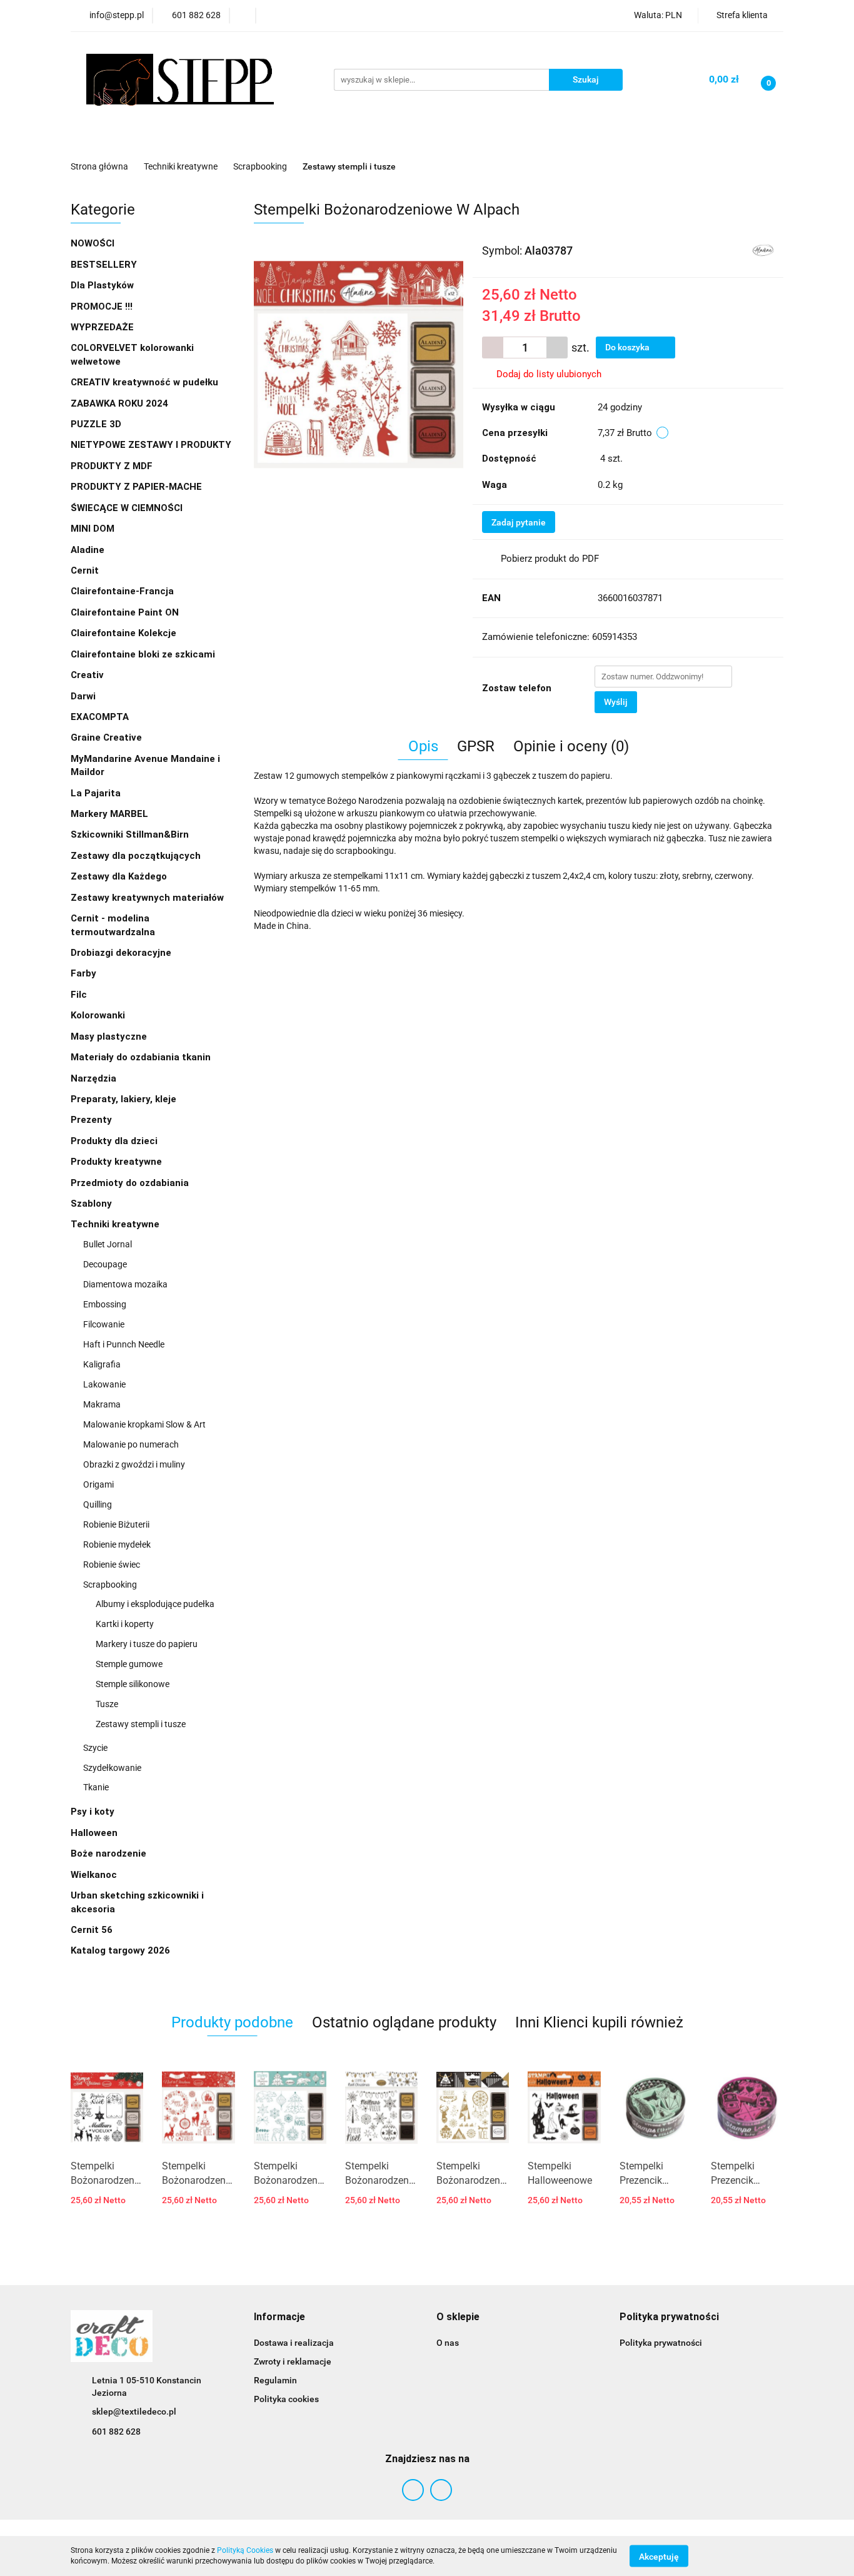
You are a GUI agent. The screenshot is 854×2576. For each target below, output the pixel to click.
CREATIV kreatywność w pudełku (146, 382)
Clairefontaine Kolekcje (125, 633)
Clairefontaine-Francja (122, 591)
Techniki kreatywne (116, 1224)
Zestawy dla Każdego (119, 876)
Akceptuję (659, 2556)
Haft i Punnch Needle (124, 1344)
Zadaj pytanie (519, 522)
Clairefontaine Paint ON (125, 612)
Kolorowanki (99, 1015)
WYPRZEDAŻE (102, 327)
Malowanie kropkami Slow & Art (144, 1424)
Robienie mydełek (117, 1544)
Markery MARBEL (111, 814)
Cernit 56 (92, 1930)
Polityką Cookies (245, 2550)
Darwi (83, 696)
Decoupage (105, 1264)
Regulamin (275, 2380)
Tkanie (96, 1787)
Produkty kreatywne (118, 1162)
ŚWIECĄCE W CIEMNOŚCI (127, 508)
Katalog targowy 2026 (120, 1950)
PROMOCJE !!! (102, 307)
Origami (98, 1484)
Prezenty (93, 1120)
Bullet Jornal (108, 1244)
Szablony (93, 1204)
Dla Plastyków (103, 285)
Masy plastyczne (110, 1037)
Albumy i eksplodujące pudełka (155, 1604)
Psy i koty (93, 1812)
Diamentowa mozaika (126, 1284)
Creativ (87, 675)
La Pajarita (96, 793)
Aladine (88, 550)
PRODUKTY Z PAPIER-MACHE (138, 487)
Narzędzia (95, 1078)
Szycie (95, 1748)
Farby (85, 973)
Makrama (102, 1404)
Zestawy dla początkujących (136, 856)
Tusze (107, 1704)
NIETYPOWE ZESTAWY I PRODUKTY (151, 445)
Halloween (94, 1833)
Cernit (85, 570)
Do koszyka (628, 347)
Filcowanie (104, 1324)
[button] (279, 2317)
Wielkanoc (94, 1875)
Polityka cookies (286, 2399)
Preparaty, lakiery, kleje (125, 1099)
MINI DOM (93, 529)
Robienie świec (112, 1564)
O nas (448, 2343)
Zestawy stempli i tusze (141, 1724)
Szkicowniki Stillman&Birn (130, 834)
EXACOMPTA (100, 717)
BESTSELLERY (104, 265)
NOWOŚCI (93, 243)
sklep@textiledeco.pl (134, 2411)
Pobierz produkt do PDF (550, 559)
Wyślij (616, 702)
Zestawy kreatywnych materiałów (147, 898)
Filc (80, 995)
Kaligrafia (102, 1364)
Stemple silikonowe (133, 1684)
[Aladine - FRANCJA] (763, 250)
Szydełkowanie (112, 1768)
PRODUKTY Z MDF (113, 466)
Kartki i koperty (125, 1624)
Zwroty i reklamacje (293, 2361)
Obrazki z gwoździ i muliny (134, 1464)
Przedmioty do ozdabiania (131, 1183)
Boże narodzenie (108, 1853)
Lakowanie (104, 1384)
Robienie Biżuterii (116, 1524)
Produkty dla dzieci (115, 1141)
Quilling (98, 1504)
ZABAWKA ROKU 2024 (119, 403)
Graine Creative (106, 738)
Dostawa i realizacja (294, 2343)
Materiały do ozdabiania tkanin (142, 1057)
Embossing (105, 1304)
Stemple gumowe (129, 1664)
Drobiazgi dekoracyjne (122, 953)
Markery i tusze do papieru (147, 1644)
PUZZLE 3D (96, 424)
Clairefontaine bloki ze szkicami (143, 654)
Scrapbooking (111, 1585)
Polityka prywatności (661, 2343)
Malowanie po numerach (131, 1444)
